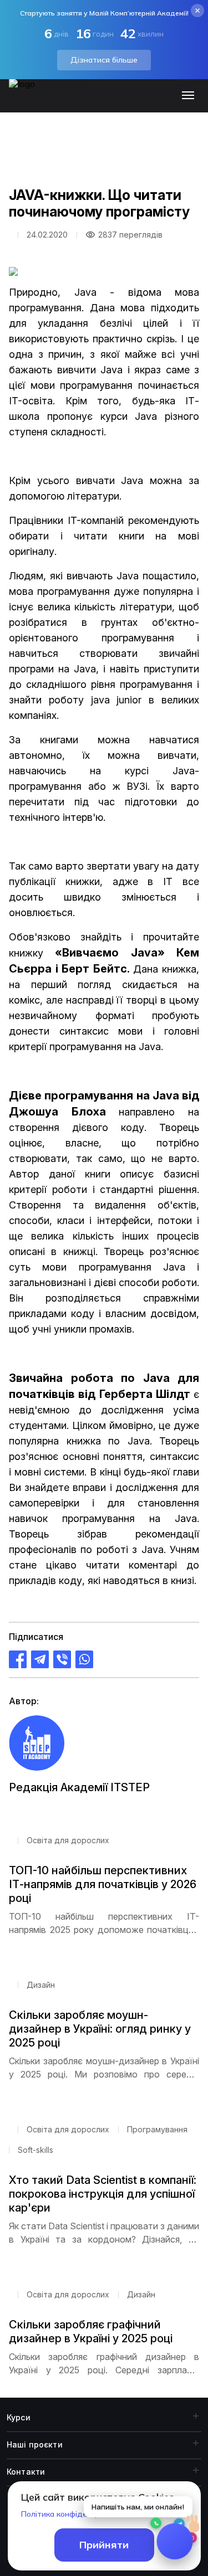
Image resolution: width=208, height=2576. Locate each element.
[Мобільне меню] (191, 96)
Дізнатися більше (104, 60)
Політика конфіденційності (71, 2514)
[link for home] (28, 101)
